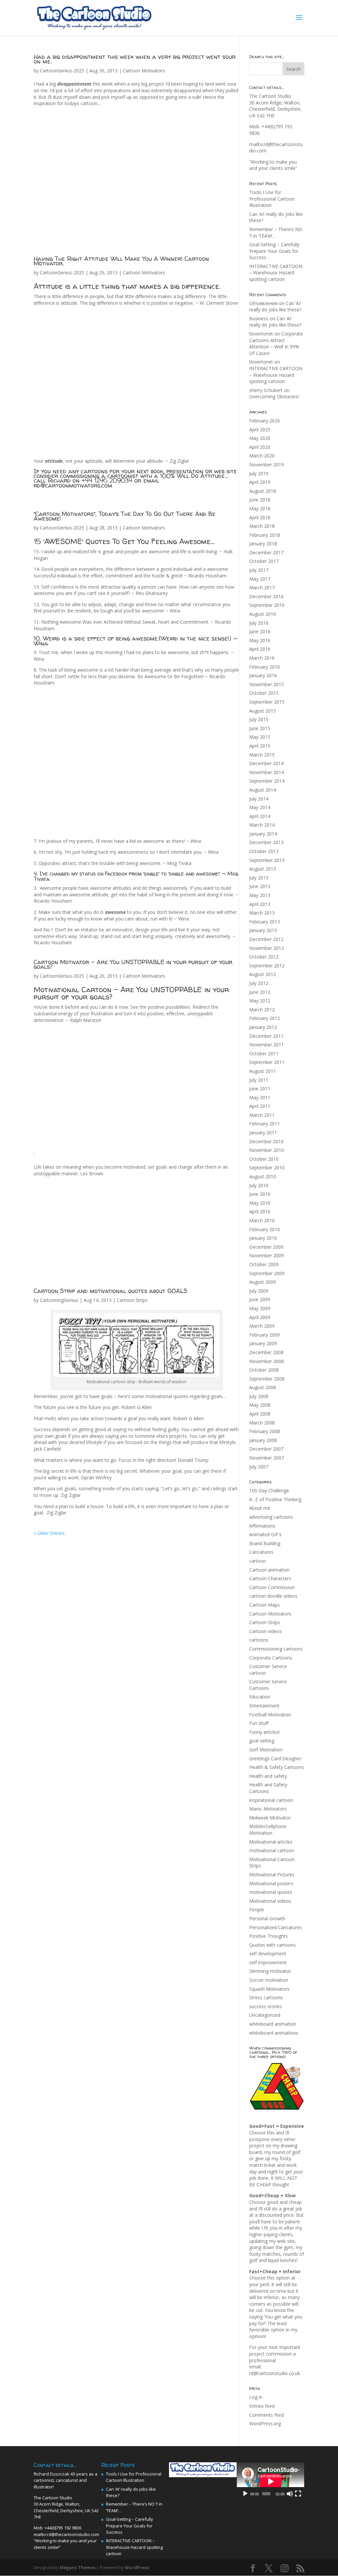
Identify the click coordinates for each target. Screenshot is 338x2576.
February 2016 (265, 667)
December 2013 (266, 842)
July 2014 (259, 799)
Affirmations (262, 1526)
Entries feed (262, 2406)
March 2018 (262, 526)
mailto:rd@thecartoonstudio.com (66, 2534)
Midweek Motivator (270, 1818)
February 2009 (265, 1335)
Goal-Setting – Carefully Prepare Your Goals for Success (274, 251)
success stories (266, 2006)
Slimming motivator (270, 1971)
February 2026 (265, 421)
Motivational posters (271, 1883)
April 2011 (260, 1106)
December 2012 (266, 939)
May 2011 (260, 1097)
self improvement (268, 1962)
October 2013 (264, 851)
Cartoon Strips (132, 1300)
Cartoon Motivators (144, 71)
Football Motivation (270, 1715)
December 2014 (266, 763)
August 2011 (263, 1071)
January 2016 (263, 675)
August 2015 (263, 711)
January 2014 (263, 834)
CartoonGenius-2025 (62, 71)
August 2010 (263, 1176)
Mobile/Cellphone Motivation (268, 1830)
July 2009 (259, 1291)
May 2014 (260, 807)
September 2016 (267, 605)
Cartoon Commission (272, 1587)
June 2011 (260, 1089)
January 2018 (263, 544)
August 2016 (263, 614)
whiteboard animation (273, 2024)
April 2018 (260, 517)
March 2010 (262, 1220)
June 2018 (260, 500)
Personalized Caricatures (276, 1927)
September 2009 (267, 1273)
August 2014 (263, 790)
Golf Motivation (266, 1750)
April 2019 (260, 482)
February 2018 (265, 535)
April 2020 (260, 447)
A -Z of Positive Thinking (275, 1499)
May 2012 (260, 1001)
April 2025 (260, 429)
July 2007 (259, 1467)
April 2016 (260, 649)
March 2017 (262, 587)
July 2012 (259, 983)
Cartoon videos (266, 1631)
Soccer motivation (269, 1980)
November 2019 (267, 465)
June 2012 (260, 992)
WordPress (137, 2567)
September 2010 (267, 1168)
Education (260, 1697)
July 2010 (259, 1185)
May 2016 (260, 640)
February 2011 (265, 1124)
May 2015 (260, 737)
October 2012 (264, 957)
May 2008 (260, 1405)
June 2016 (260, 631)
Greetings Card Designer (275, 1758)
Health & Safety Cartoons (277, 1767)
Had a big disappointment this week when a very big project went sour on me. (135, 59)
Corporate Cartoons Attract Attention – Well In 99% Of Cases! (276, 343)
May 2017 (260, 579)
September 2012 (267, 966)
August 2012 (263, 974)
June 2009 (260, 1299)
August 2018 (263, 491)
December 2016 (266, 596)
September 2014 (267, 781)
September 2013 (267, 860)
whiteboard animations (274, 2033)
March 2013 (262, 913)
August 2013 (263, 869)
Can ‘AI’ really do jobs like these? (275, 307)
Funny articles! (264, 1732)
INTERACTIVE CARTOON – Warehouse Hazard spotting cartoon (276, 273)
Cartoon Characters (270, 1578)
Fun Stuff (259, 1723)
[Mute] (290, 2494)
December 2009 (266, 1247)
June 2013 (260, 886)
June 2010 (260, 1194)
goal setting (262, 1741)
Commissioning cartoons (276, 1649)
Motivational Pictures (272, 1874)
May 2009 (260, 1308)
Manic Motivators (268, 1809)
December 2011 (266, 1036)
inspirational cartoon (271, 1800)
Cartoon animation (269, 1570)
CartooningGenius (59, 1300)
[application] (270, 2481)
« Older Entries (49, 1533)
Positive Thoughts (269, 1936)
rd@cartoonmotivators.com (73, 485)
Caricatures (261, 1552)
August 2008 (263, 1387)
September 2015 (267, 702)
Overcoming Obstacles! (274, 396)
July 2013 (259, 878)
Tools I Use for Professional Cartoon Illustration (272, 199)
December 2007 (266, 1449)
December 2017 (266, 552)
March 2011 (262, 1115)
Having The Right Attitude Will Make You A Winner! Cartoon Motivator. (121, 261)
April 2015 (260, 746)
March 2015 (262, 755)
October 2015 (264, 693)
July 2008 (259, 1396)
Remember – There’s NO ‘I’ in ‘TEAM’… (276, 233)
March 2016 (262, 658)
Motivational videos (270, 1901)
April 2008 (260, 1414)
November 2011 (267, 1045)
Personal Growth (267, 1918)
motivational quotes (271, 1892)
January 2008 (263, 1440)
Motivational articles (271, 1842)
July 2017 (259, 570)
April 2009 (260, 1317)
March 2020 (262, 456)
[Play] (245, 2494)
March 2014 (262, 825)
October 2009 (264, 1264)
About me (260, 1508)
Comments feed (267, 2415)
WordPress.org (265, 2423)
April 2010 (260, 1211)
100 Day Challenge (269, 1490)
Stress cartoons (266, 1997)
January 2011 (263, 1132)
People (257, 1910)
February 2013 (265, 922)
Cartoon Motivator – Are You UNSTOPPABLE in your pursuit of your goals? (133, 964)
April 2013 (260, 904)
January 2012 (263, 1027)
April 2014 (260, 816)
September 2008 (267, 1379)
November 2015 (267, 684)
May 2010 (260, 1203)
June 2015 (260, 728)
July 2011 (259, 1080)
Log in (256, 2397)
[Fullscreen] (298, 2494)
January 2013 (263, 930)
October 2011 (264, 1054)
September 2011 (267, 1062)
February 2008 (265, 1431)
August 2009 (263, 1282)
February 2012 (265, 1018)
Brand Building (265, 1543)
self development (268, 1953)
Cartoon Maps (265, 1605)
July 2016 (259, 623)
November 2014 (267, 772)
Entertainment (264, 1706)
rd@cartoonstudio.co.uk (275, 2373)
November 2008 (267, 1361)
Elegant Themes (78, 2567)
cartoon (258, 1561)
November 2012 (267, 948)
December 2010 (266, 1141)
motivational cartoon (272, 1850)
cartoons (259, 1640)
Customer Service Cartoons (268, 1685)
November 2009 (267, 1255)
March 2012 (262, 1010)
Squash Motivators (269, 1989)
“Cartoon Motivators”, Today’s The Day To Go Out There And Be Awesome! (125, 516)
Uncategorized (265, 2015)
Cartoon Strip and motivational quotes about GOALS (111, 1291)
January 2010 (263, 1238)
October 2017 (264, 561)
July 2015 (259, 719)
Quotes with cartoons (272, 1945)
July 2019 (259, 473)
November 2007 (267, 1458)
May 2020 (260, 438)
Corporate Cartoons (271, 1658)
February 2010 (265, 1229)
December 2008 (266, 1352)
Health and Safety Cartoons (268, 1788)
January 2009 (263, 1343)
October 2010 (264, 1159)
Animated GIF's (265, 1534)
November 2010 (267, 1150)
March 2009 (262, 1326)
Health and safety (268, 1776)
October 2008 (264, 1370)
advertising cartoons (271, 1517)
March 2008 (262, 1423)
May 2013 (260, 895)
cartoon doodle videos (273, 1596)
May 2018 (260, 508)
